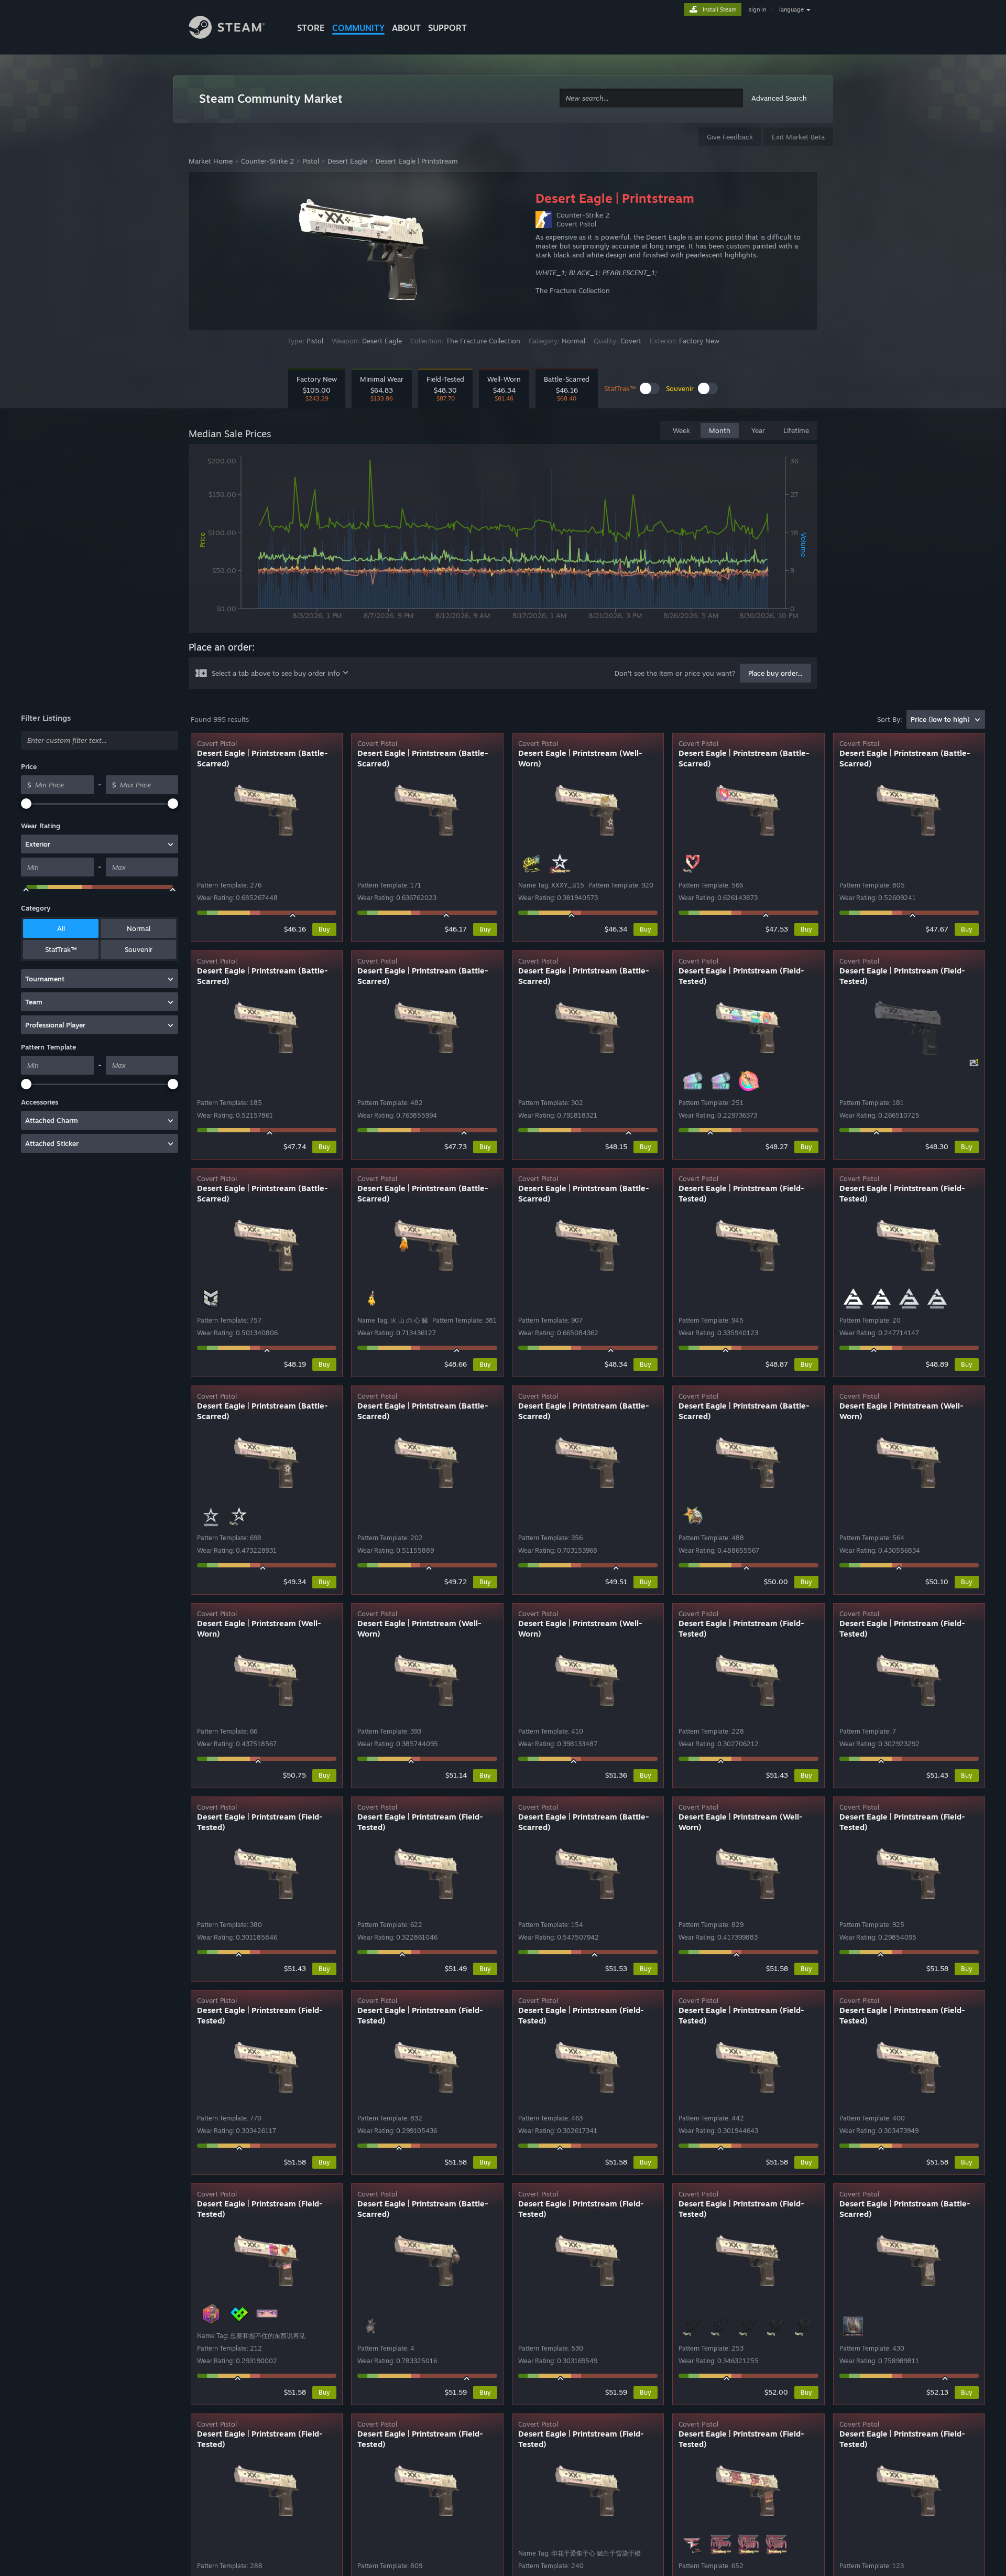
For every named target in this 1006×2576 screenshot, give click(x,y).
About (406, 28)
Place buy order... (775, 673)
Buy (324, 929)
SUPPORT (447, 28)
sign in (757, 9)
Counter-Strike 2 (267, 161)
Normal (139, 928)
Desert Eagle (347, 161)
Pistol (311, 161)
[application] (503, 540)
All (61, 928)
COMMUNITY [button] (358, 28)
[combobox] (651, 98)
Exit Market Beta (798, 137)
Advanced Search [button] (779, 98)
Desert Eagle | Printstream (417, 161)
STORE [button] (311, 28)
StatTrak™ (61, 949)
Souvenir (139, 949)
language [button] (791, 9)
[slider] (26, 804)
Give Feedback (730, 137)
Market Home (211, 161)
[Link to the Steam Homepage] (235, 29)
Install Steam (720, 9)
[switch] (650, 388)
